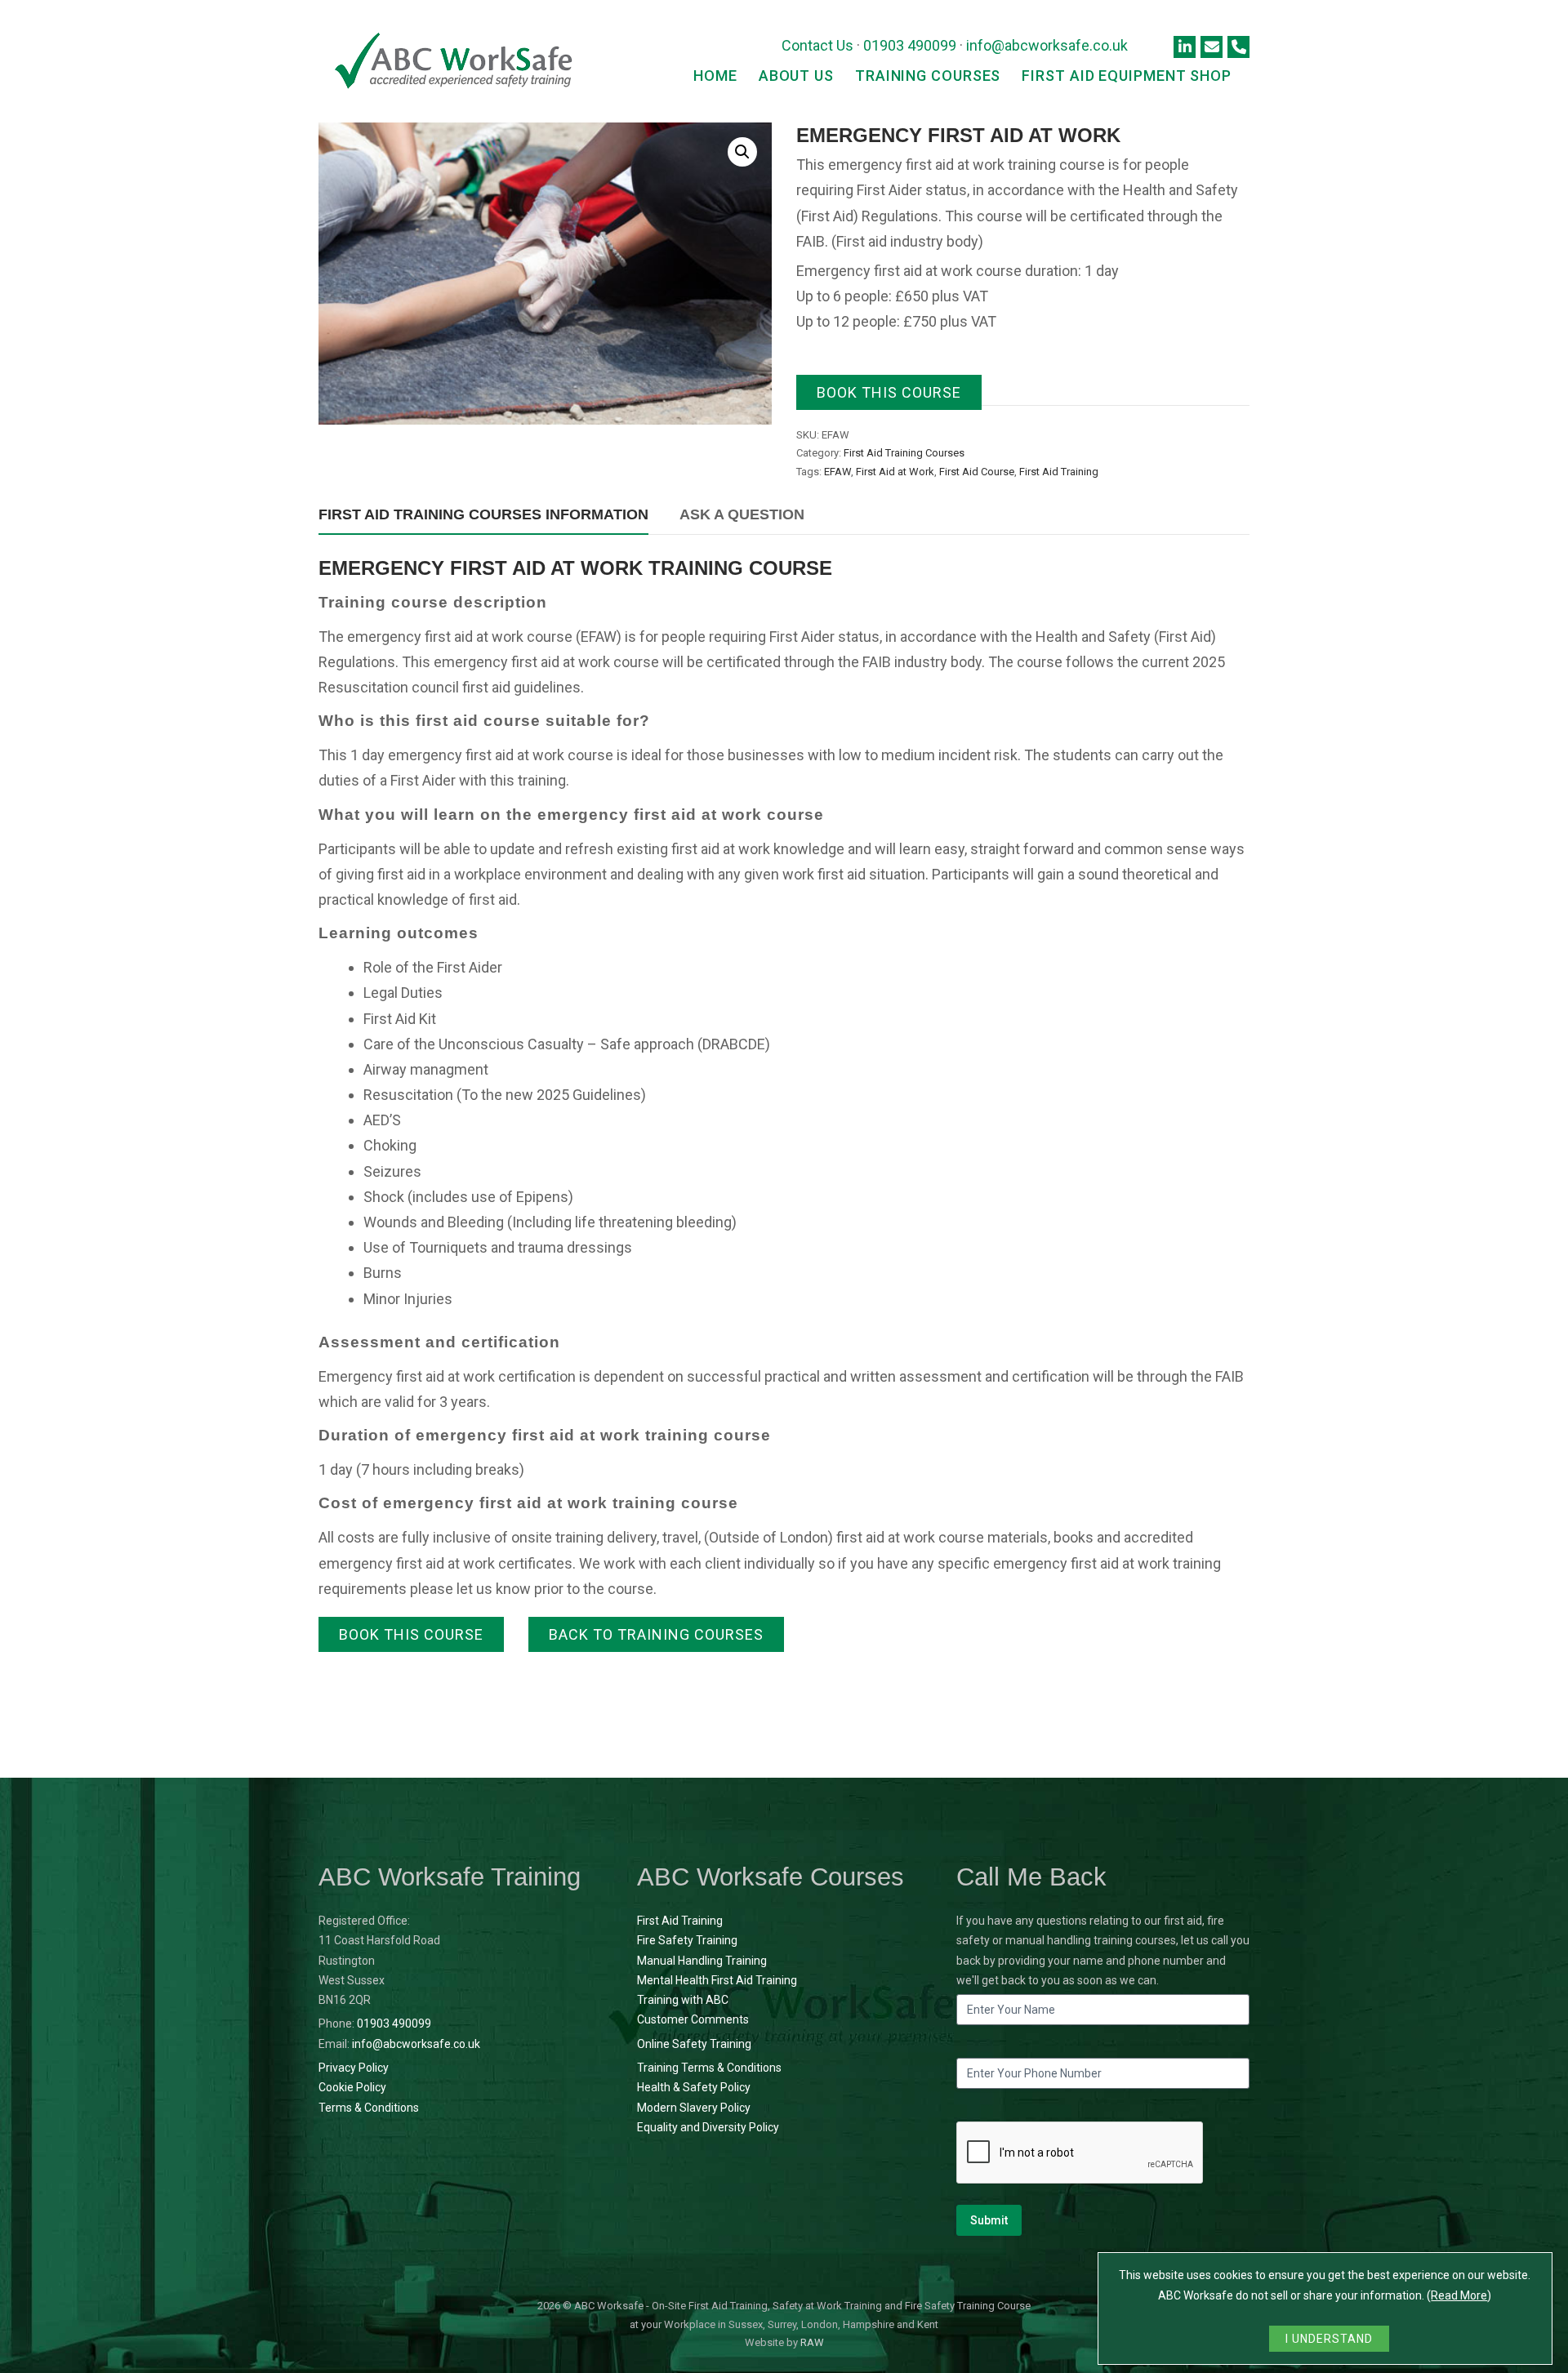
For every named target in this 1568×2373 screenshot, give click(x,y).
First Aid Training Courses (904, 453)
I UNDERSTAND (1329, 2339)
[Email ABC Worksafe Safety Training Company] (1212, 47)
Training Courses (928, 76)
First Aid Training (1059, 472)
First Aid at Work (895, 472)
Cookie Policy (352, 2087)
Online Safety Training (694, 2044)
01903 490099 (910, 45)
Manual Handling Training (702, 1961)
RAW (812, 2342)
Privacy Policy (354, 2068)
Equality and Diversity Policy (708, 2127)
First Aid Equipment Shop (1127, 76)
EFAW (837, 472)
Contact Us (817, 45)
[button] (742, 152)
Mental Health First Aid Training (717, 1980)
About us (796, 76)
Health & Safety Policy (694, 2087)
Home (715, 76)
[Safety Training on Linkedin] (1185, 47)
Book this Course (889, 392)
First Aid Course (977, 472)
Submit (989, 2220)
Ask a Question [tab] (742, 514)
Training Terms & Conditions (709, 2068)
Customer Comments (693, 2019)
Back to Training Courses (656, 1634)
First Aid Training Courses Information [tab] (483, 514)
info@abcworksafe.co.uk (1047, 45)
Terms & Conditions (369, 2108)
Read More (1459, 2295)
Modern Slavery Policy (694, 2108)
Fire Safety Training (687, 1940)
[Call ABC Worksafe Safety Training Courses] (1238, 47)
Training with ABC (683, 2000)
